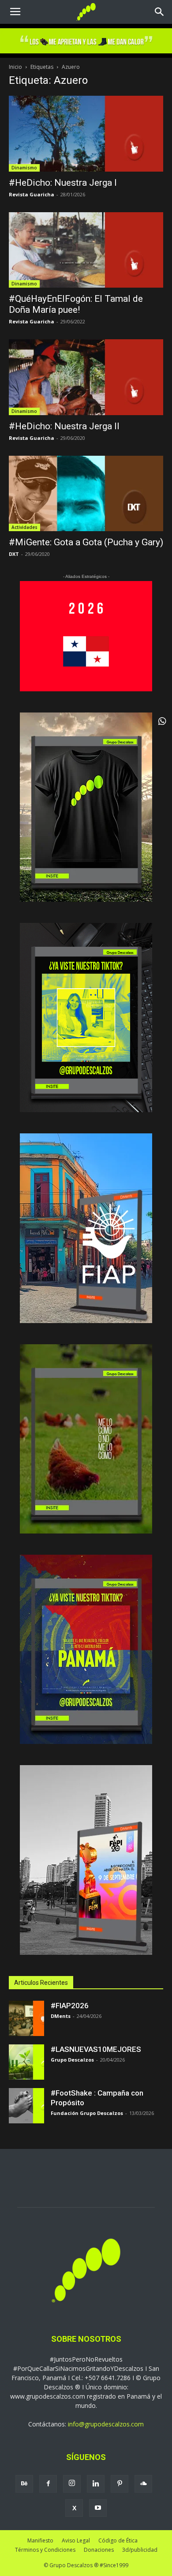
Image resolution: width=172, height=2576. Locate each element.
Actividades (24, 527)
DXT (14, 554)
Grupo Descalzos (72, 2060)
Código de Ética (118, 2540)
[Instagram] (72, 2484)
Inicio (15, 67)
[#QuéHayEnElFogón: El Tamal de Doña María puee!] (86, 250)
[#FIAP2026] (26, 2018)
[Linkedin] (96, 2484)
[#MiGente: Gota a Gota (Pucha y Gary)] (86, 493)
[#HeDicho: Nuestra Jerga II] (86, 377)
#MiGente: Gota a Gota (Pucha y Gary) (86, 542)
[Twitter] (74, 2508)
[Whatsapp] (162, 721)
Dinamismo (24, 168)
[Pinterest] (120, 2484)
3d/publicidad (140, 2550)
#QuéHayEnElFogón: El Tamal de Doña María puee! (76, 304)
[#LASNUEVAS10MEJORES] (26, 2062)
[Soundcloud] (143, 2484)
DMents (61, 2016)
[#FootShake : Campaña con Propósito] (26, 2106)
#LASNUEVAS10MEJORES (96, 2049)
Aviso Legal (76, 2540)
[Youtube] (98, 2508)
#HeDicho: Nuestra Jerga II (64, 426)
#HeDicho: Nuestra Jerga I (63, 183)
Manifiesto (40, 2540)
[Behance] (24, 2484)
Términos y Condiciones (45, 2550)
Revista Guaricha (32, 194)
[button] (160, 12)
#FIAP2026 (70, 2006)
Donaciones (99, 2550)
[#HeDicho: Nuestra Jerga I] (86, 133)
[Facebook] (48, 2484)
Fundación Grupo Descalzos (87, 2113)
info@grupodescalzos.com (106, 2424)
